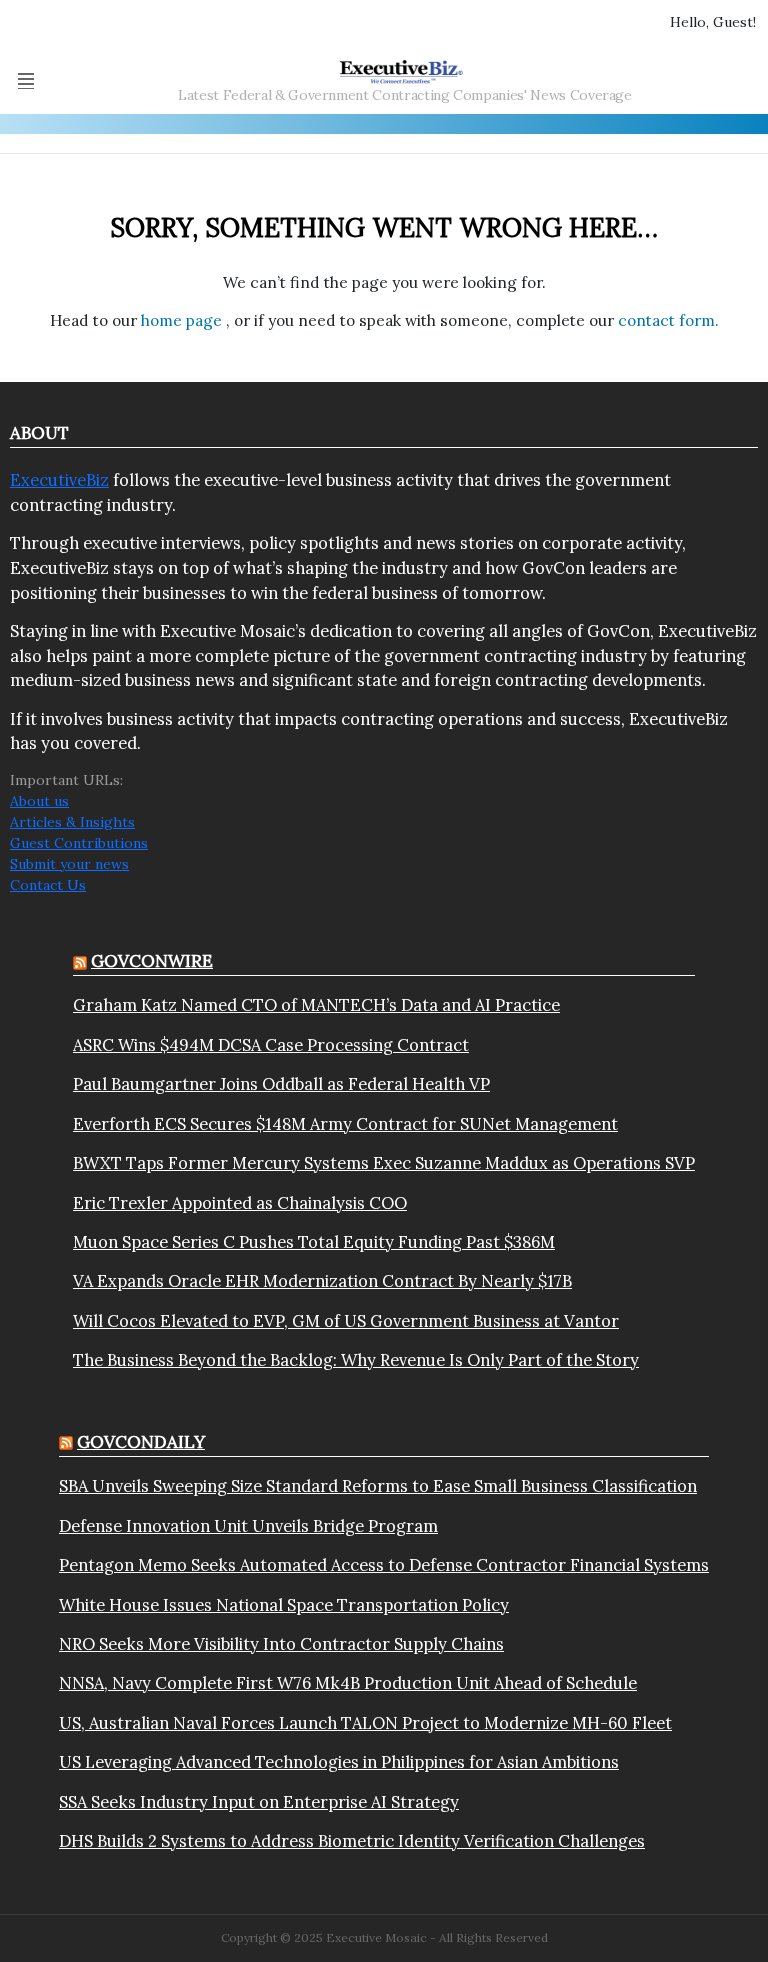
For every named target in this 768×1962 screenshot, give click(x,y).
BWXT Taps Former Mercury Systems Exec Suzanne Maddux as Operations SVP (384, 1163)
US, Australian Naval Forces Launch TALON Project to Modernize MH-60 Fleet (365, 1723)
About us (39, 801)
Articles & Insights (72, 822)
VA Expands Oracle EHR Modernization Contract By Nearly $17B (322, 1281)
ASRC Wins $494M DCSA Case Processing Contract (271, 1045)
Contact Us (48, 885)
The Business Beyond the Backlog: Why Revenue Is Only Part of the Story (356, 1360)
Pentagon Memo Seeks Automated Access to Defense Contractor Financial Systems (384, 1565)
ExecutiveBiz (59, 480)
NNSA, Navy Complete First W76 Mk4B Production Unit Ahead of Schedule (348, 1683)
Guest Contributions (79, 843)
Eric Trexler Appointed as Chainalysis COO (240, 1203)
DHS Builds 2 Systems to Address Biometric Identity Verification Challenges (352, 1841)
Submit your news (69, 864)
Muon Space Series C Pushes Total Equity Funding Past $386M (314, 1242)
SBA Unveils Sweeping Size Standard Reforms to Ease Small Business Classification (378, 1486)
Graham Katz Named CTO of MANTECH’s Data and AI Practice (316, 1005)
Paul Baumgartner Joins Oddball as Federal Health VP (281, 1084)
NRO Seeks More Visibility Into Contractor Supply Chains (281, 1644)
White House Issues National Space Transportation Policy (284, 1605)
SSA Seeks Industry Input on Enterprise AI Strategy (259, 1802)
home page (183, 320)
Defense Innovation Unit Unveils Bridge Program (248, 1526)
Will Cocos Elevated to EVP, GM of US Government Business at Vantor (346, 1321)
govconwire (152, 961)
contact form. (668, 320)
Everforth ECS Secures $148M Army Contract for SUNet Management (345, 1124)
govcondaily (141, 1442)
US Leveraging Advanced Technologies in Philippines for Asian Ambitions (339, 1762)
